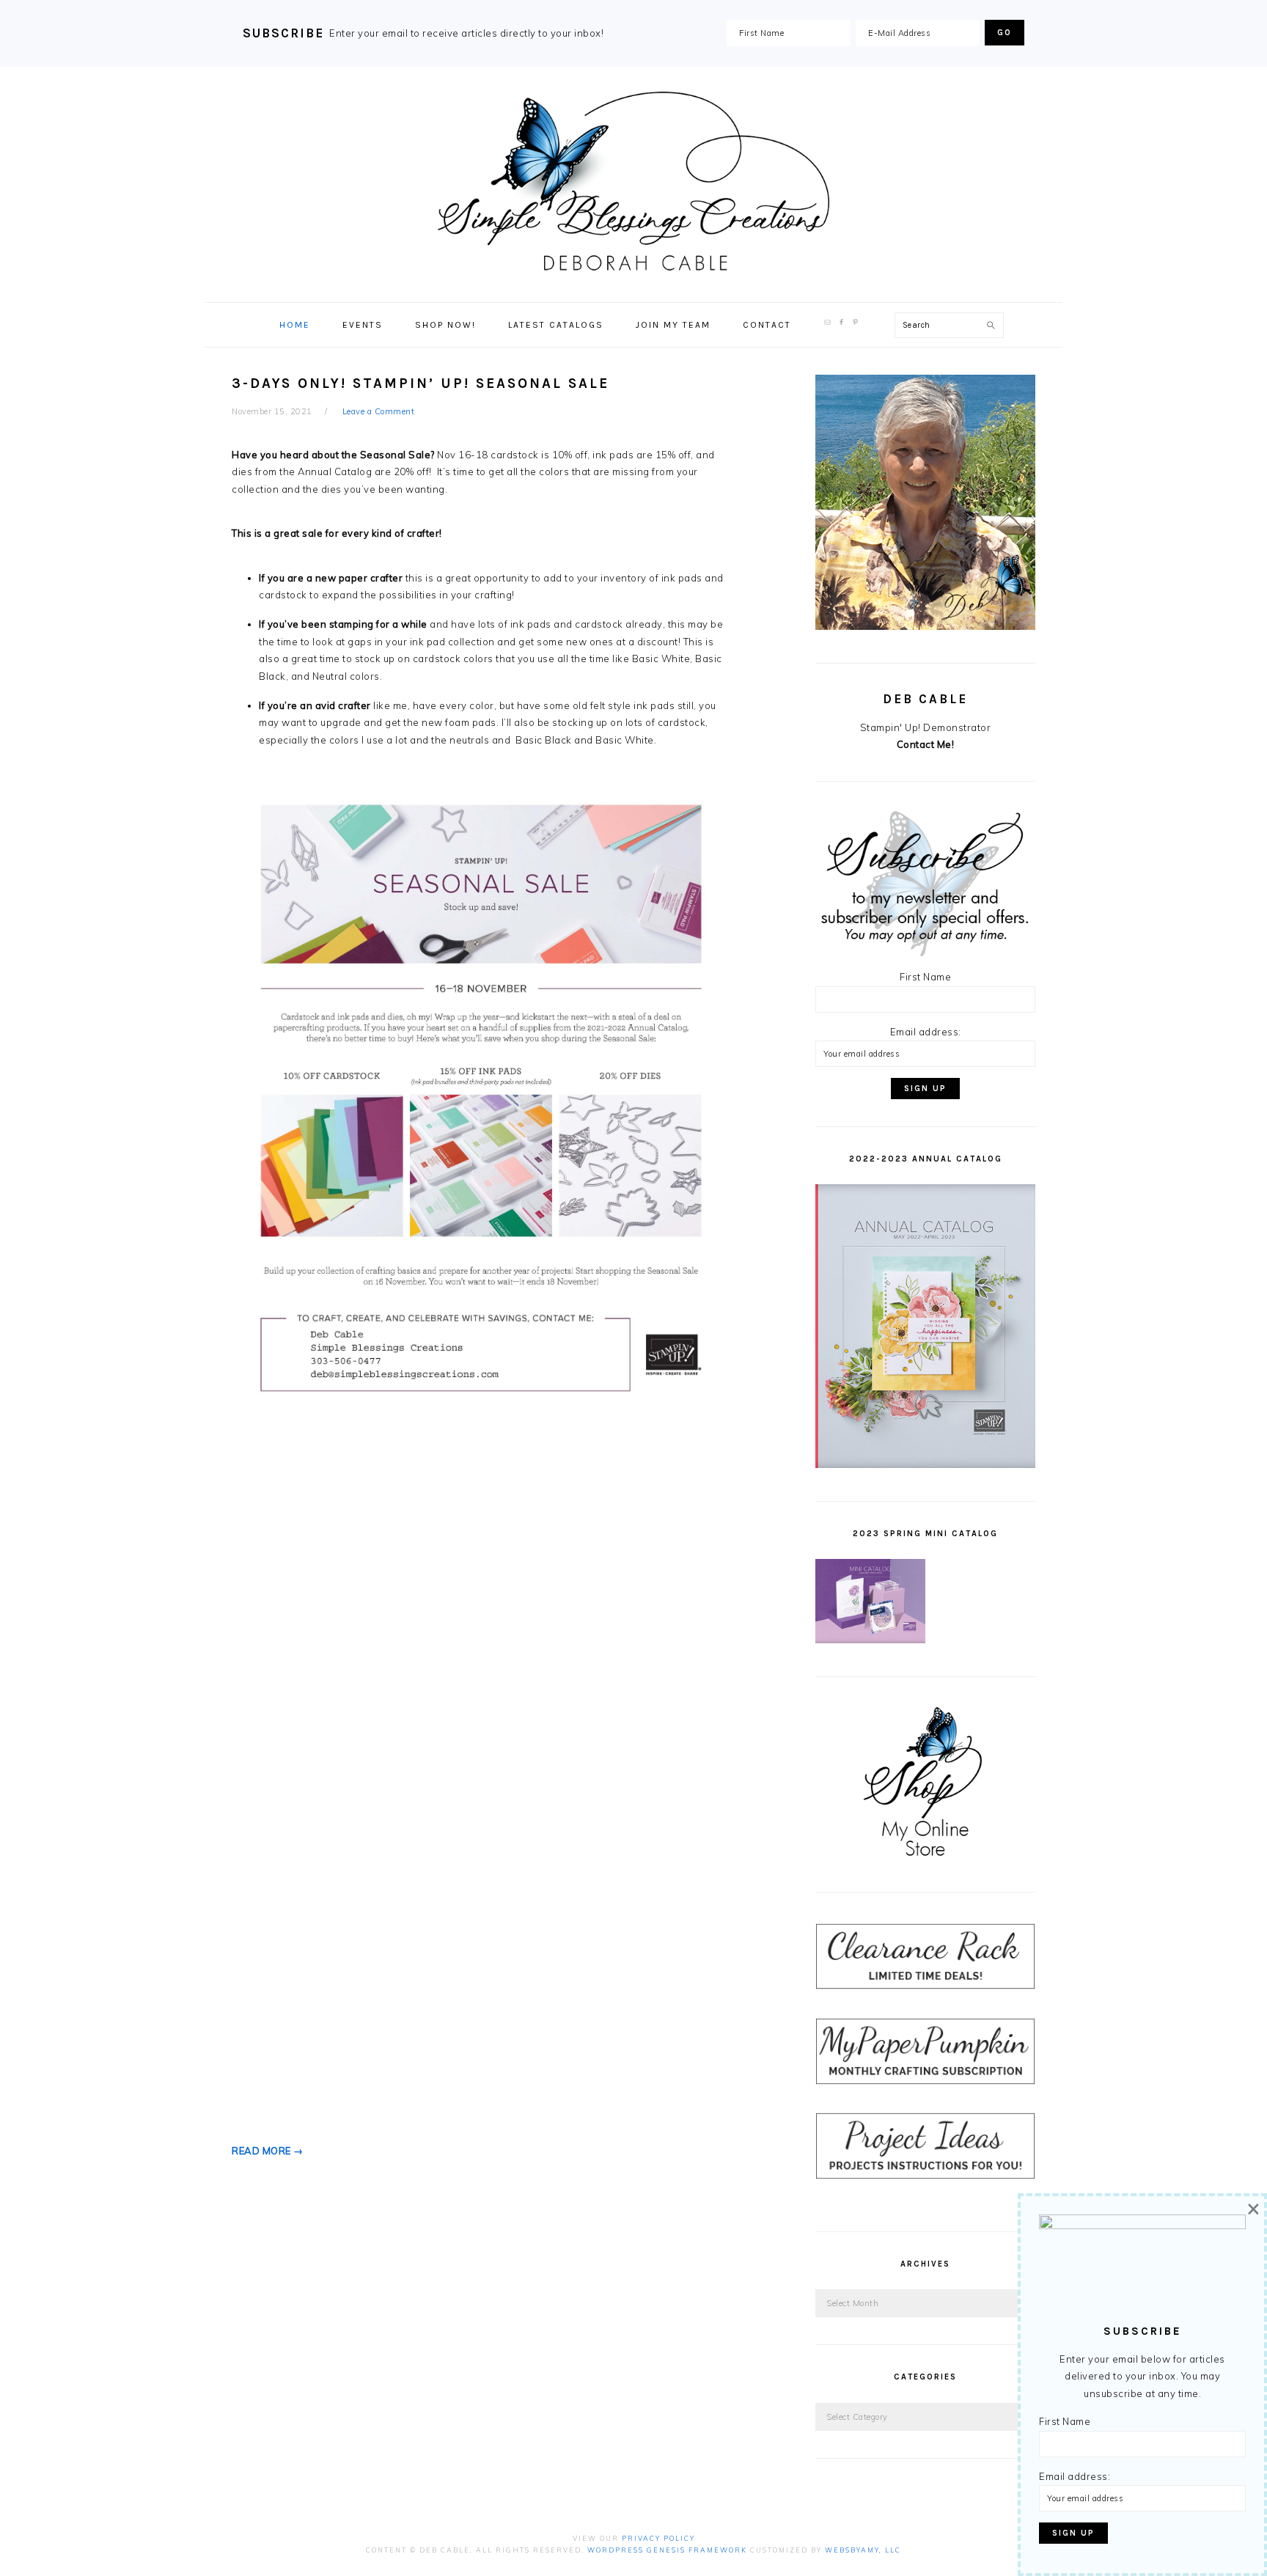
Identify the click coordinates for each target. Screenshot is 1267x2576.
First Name (925, 977)
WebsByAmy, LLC (863, 2550)
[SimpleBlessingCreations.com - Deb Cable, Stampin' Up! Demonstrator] (633, 266)
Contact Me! (926, 744)
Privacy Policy (658, 2538)
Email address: (926, 1032)
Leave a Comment (379, 411)
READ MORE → (268, 2151)
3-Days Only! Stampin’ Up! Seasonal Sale (421, 384)
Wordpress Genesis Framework (667, 2550)
